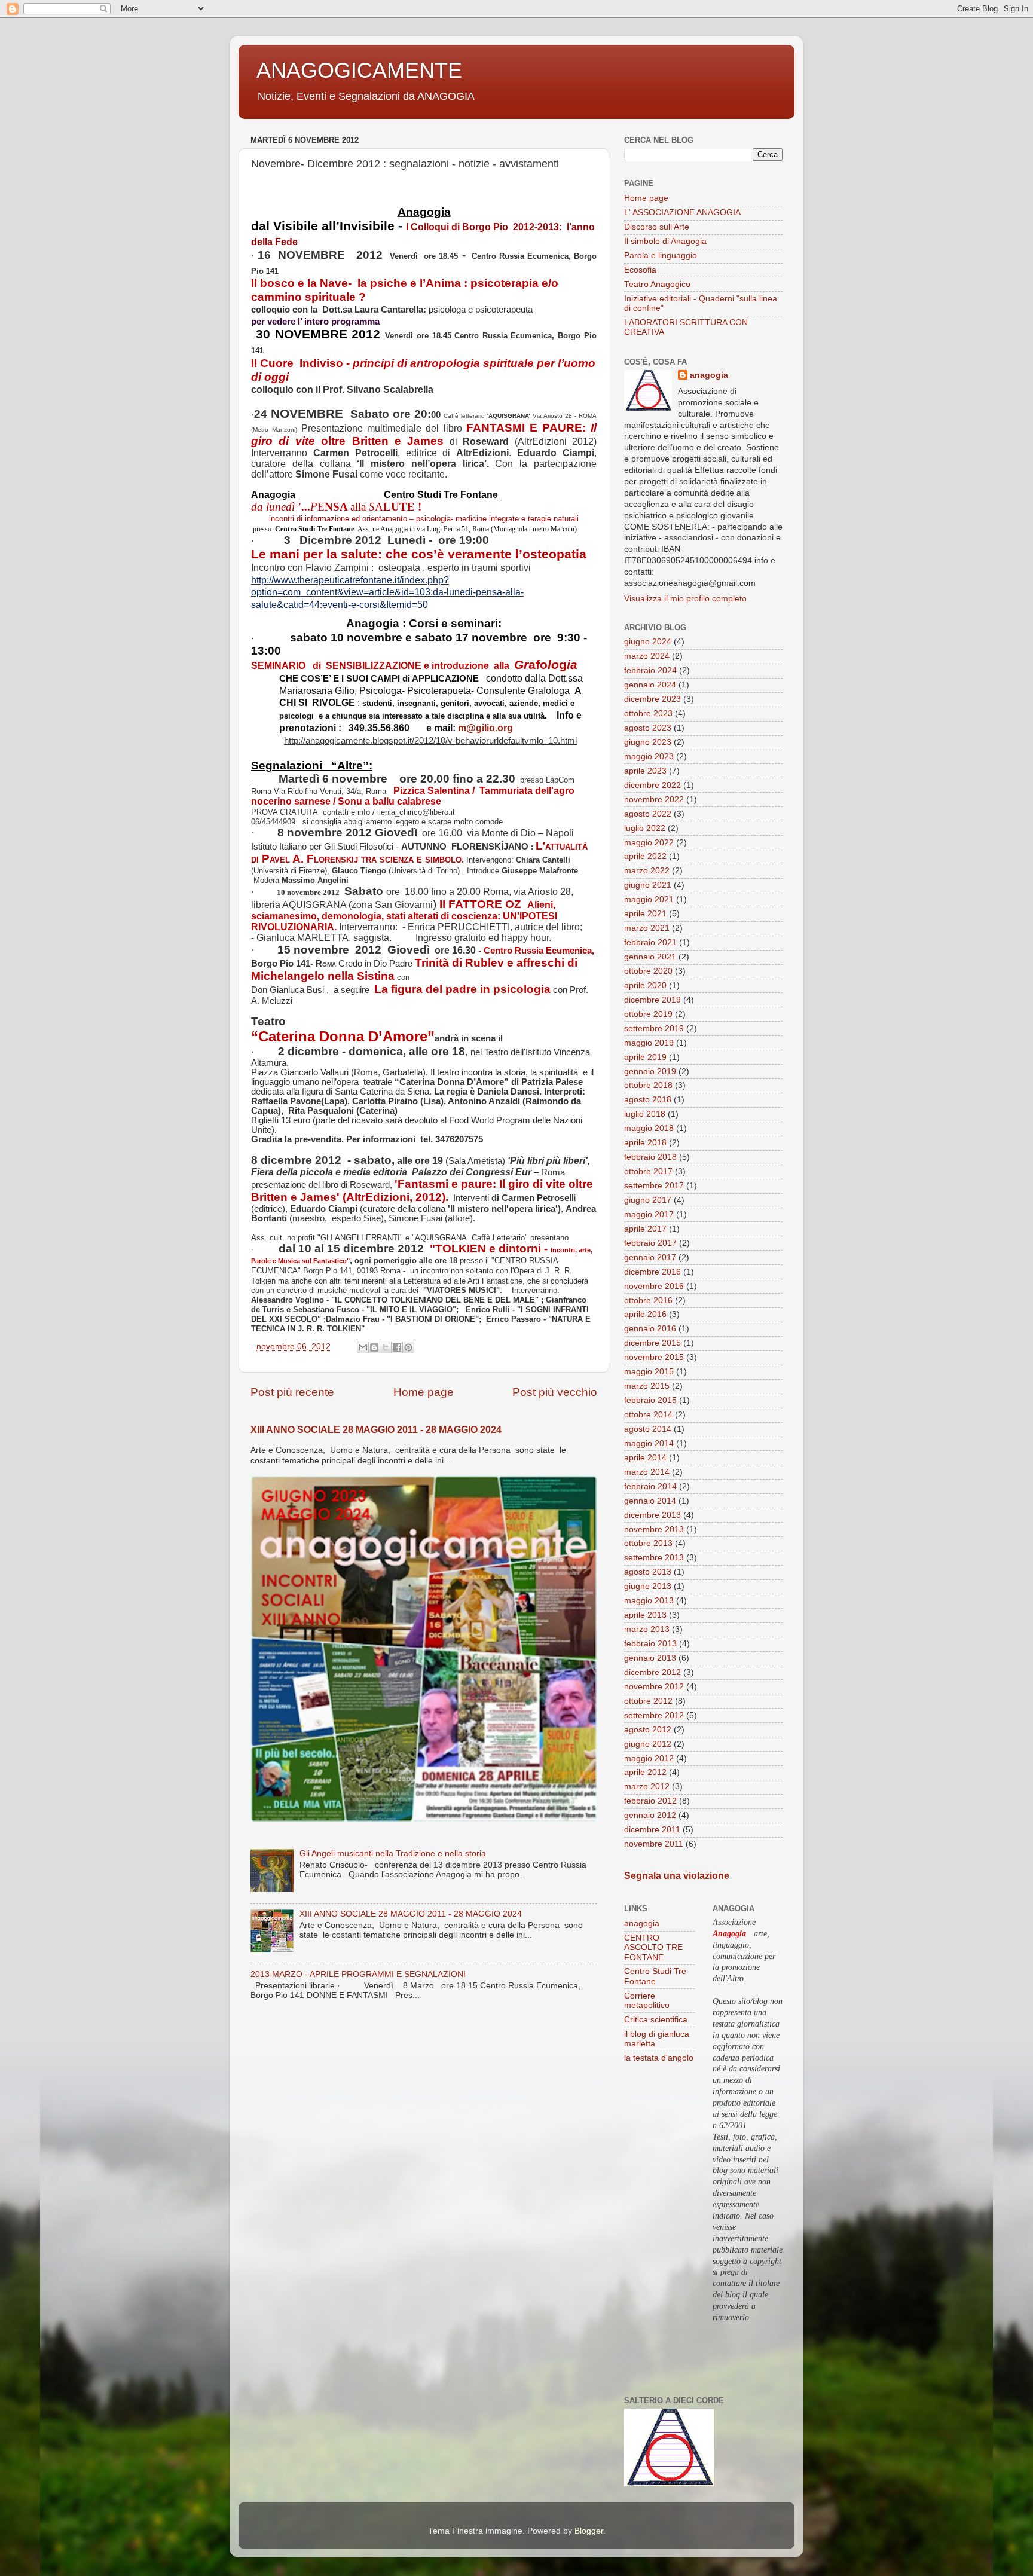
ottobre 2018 (648, 1085)
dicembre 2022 (652, 785)
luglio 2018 (645, 1114)
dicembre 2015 (652, 1343)
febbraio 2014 (650, 1486)
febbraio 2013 (650, 1644)
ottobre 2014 (648, 1415)
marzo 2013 (647, 1629)
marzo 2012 (647, 1787)
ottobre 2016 (648, 1301)
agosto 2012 (648, 1730)
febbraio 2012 (650, 1801)
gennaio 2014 (650, 1501)
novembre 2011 (654, 1844)
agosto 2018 (648, 1100)
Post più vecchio (555, 1392)
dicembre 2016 (652, 1272)
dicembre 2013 (652, 1515)
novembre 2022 (654, 800)
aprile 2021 (645, 914)
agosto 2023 (648, 728)
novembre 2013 (654, 1530)
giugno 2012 (648, 1744)
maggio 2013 (649, 1601)
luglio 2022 (645, 828)
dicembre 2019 (652, 1000)
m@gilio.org (485, 728)
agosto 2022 (648, 814)
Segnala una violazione (677, 1876)
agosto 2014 (648, 1429)
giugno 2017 (648, 1200)
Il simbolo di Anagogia (665, 241)
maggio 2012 (649, 1758)
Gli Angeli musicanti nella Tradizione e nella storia (393, 1854)
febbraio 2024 (650, 670)
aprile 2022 (645, 856)
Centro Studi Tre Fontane (655, 1976)
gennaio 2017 (650, 1258)
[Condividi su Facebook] (397, 1347)
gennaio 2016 (650, 1329)
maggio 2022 (649, 843)
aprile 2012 (645, 1772)
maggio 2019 (649, 1043)
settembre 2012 (654, 1715)
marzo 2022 (647, 871)
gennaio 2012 (650, 1815)
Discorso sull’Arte (657, 227)
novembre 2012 (654, 1687)
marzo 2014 (647, 1472)
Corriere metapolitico (647, 2001)
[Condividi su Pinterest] (408, 1347)
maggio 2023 (649, 757)
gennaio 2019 (650, 1072)
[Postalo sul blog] (374, 1347)
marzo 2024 (647, 656)
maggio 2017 (649, 1214)
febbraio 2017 (650, 1243)
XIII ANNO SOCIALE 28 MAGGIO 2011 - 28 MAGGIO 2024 (376, 1430)
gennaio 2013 (650, 1658)
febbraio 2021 (650, 942)
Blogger (589, 2531)
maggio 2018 (649, 1128)
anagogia (709, 375)
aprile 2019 (645, 1057)
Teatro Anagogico (657, 284)
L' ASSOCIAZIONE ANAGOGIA (682, 213)
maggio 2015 (649, 1372)
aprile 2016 (645, 1314)
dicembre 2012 (652, 1672)
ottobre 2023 (648, 713)
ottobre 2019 (648, 1014)
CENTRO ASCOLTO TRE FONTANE (653, 1947)
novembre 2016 (654, 1286)
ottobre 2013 (648, 1543)
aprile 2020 (645, 986)
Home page (424, 1392)
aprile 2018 (645, 1143)
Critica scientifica (656, 2020)
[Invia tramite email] (363, 1347)
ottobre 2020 (648, 971)
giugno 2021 (648, 885)
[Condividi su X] (386, 1347)
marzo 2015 (647, 1386)
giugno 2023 (648, 742)
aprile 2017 (645, 1229)
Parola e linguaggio (661, 256)
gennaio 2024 (650, 685)
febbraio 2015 (650, 1400)
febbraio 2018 (650, 1157)
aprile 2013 (645, 1615)
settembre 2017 (654, 1186)
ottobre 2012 (648, 1701)
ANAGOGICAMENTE (359, 70)
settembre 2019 (654, 1029)
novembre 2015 (654, 1357)
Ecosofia (640, 270)
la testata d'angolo (659, 2058)
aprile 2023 (645, 771)
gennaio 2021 (650, 957)
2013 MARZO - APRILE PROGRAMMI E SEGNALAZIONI (358, 1974)
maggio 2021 (649, 899)
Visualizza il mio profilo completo (685, 599)
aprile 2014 (645, 1458)
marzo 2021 (647, 928)
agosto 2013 (648, 1572)
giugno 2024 (648, 642)
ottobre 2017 (648, 1171)
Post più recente (292, 1392)
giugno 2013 (648, 1586)
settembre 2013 (654, 1558)
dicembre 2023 (652, 699)
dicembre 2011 (652, 1830)
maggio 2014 (649, 1443)
